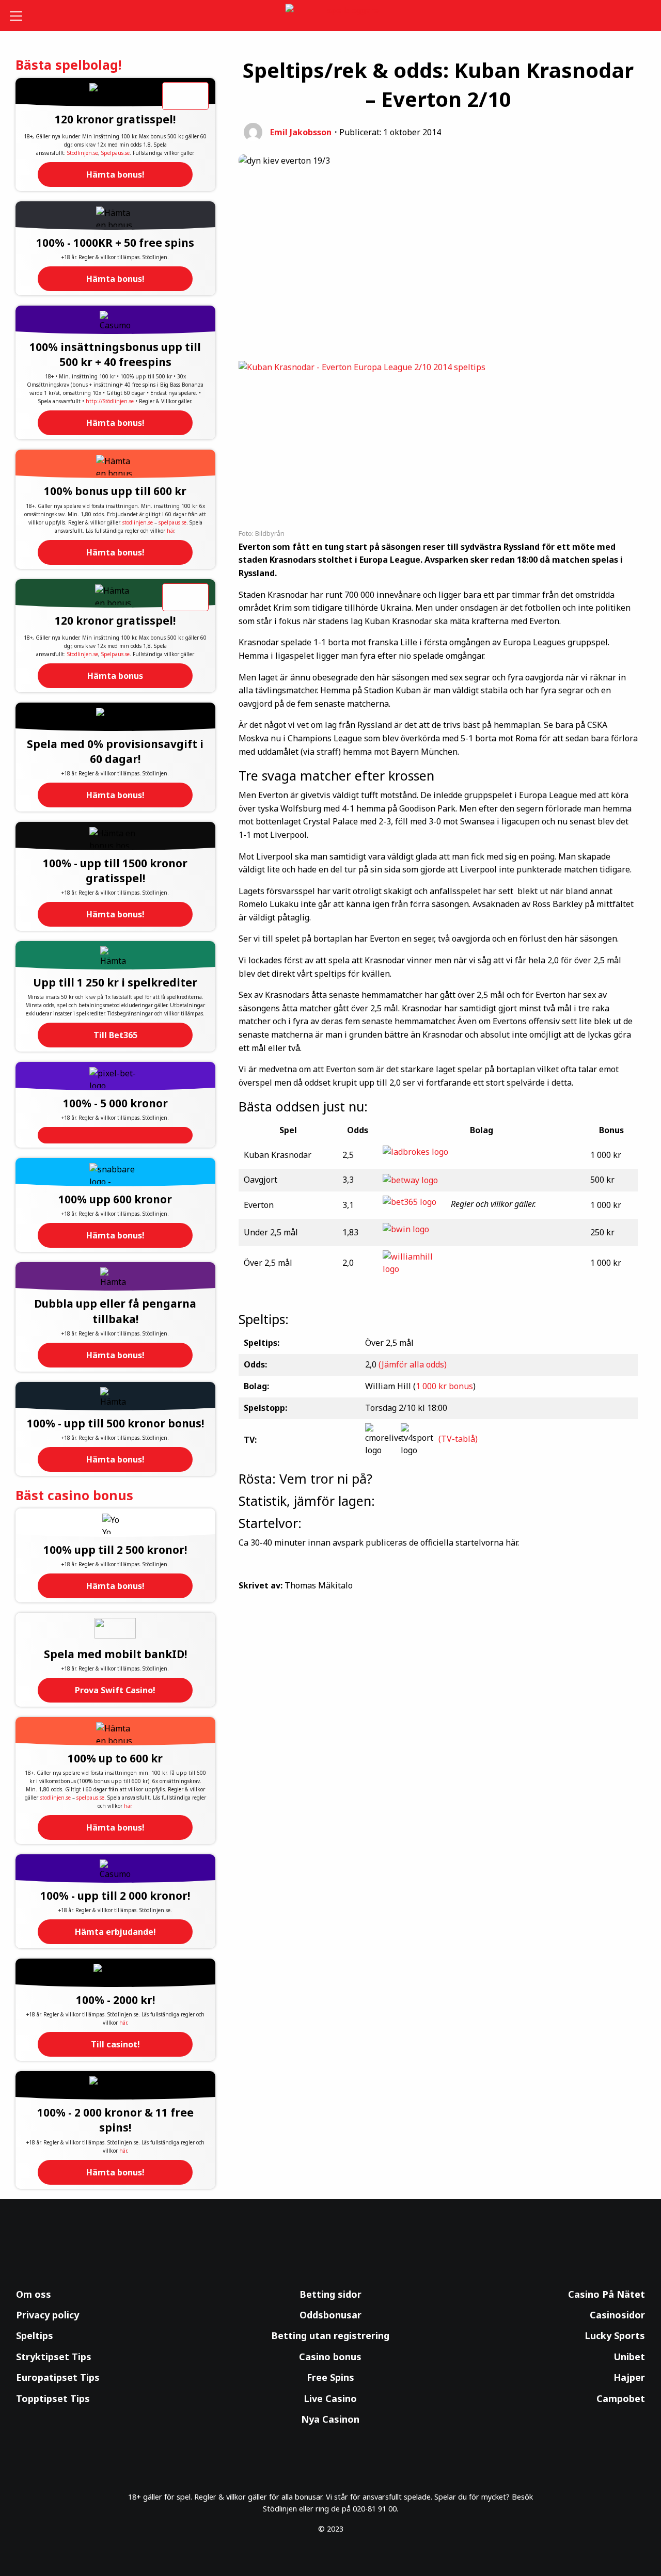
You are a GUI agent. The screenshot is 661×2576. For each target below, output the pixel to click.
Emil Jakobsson (301, 132)
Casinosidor (617, 2315)
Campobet (621, 2398)
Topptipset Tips (53, 2398)
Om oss (34, 2294)
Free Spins (330, 2377)
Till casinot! (115, 2044)
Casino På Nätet (607, 2294)
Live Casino (330, 2398)
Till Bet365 (115, 1035)
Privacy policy (48, 2315)
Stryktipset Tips (54, 2357)
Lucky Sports (615, 2335)
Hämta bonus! (115, 174)
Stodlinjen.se (83, 153)
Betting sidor (330, 2294)
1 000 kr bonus (444, 1386)
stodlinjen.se (138, 522)
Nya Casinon (330, 2419)
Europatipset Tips (58, 2377)
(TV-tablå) (458, 1439)
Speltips (35, 2335)
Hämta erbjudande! (115, 1932)
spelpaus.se (172, 522)
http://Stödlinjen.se (110, 401)
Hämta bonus (115, 676)
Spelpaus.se (115, 153)
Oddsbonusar (330, 2315)
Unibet (629, 2357)
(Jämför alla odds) (413, 1364)
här (170, 531)
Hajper (629, 2377)
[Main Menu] (23, 15)
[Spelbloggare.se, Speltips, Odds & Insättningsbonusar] (331, 16)
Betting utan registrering (330, 2335)
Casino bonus (330, 2357)
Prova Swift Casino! (115, 1690)
